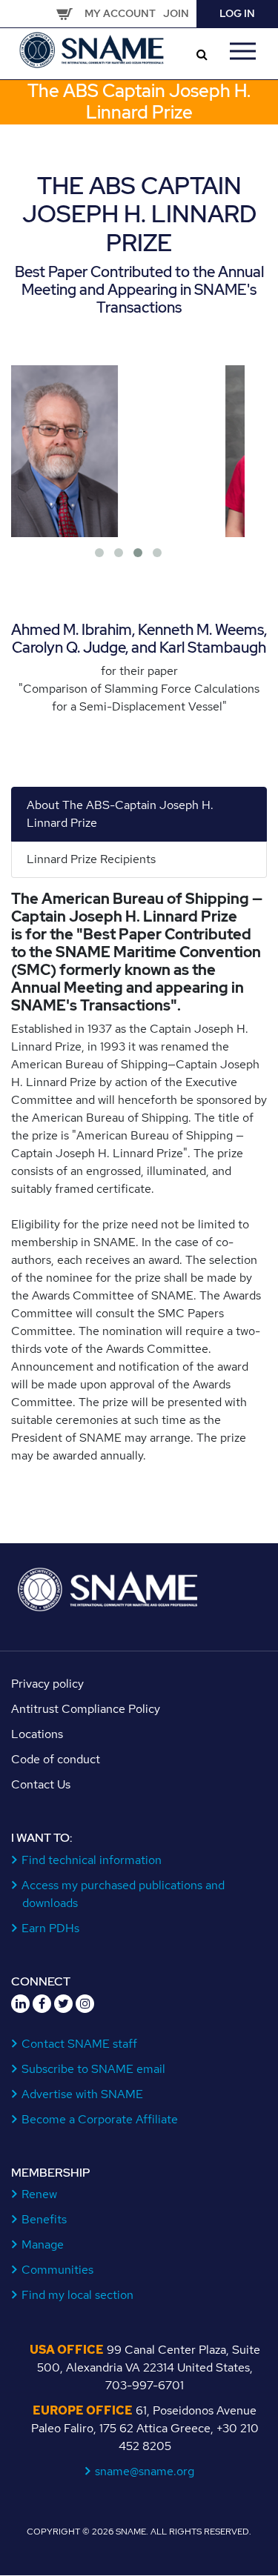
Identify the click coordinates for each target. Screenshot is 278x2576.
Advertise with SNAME (83, 2094)
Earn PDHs (51, 1928)
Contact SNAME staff (80, 2044)
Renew (40, 2194)
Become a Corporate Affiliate (100, 2119)
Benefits (44, 2219)
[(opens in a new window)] (20, 2004)
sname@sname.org (145, 2471)
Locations (37, 1734)
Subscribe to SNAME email (94, 2069)
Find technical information (92, 1860)
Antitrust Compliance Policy (86, 1709)
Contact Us (41, 1784)
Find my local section (78, 2295)
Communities (58, 2270)
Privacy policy (47, 1684)
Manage (43, 2244)
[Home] (93, 49)
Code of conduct (56, 1759)
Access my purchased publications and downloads (123, 1894)
